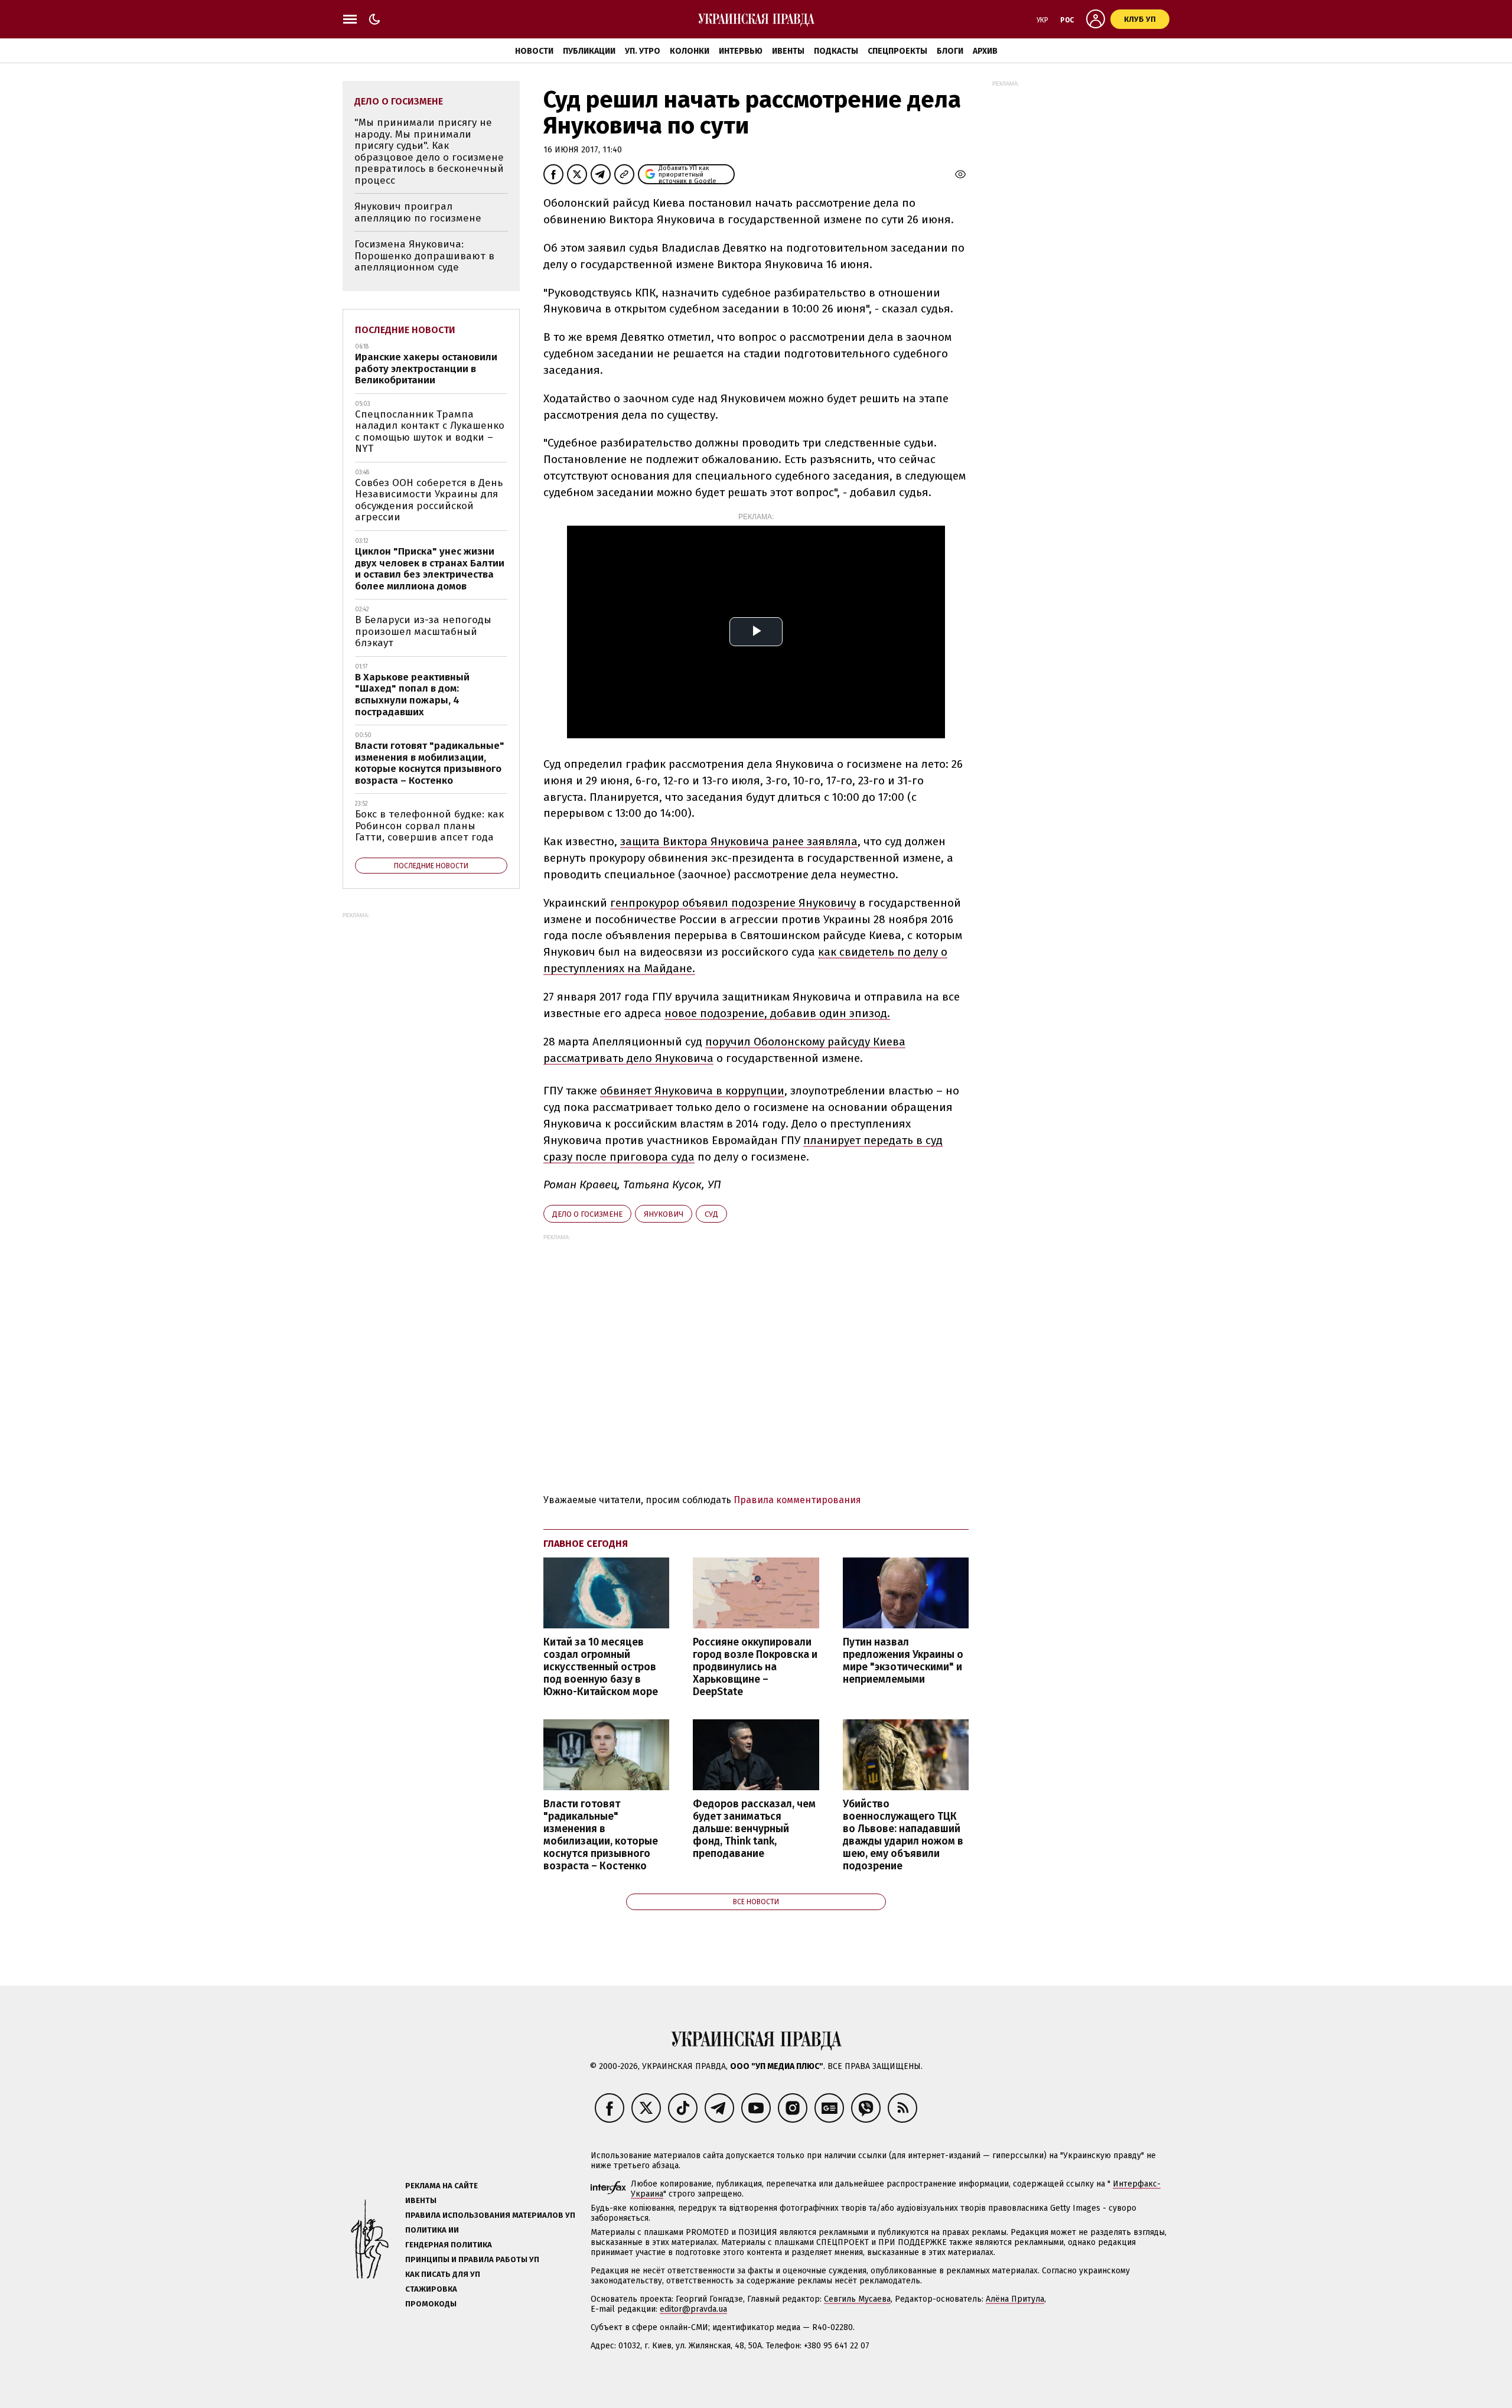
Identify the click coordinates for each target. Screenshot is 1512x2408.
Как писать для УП (443, 2274)
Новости (534, 51)
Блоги (950, 51)
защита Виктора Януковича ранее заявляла (739, 841)
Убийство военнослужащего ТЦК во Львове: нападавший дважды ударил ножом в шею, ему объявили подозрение (903, 1835)
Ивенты (788, 51)
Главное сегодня (586, 1544)
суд (711, 1214)
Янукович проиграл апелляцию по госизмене (418, 212)
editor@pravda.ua (693, 2309)
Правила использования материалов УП (490, 2215)
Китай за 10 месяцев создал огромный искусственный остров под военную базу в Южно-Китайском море (601, 1667)
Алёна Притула (1015, 2299)
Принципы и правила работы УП (472, 2259)
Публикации (589, 51)
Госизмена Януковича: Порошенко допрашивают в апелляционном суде (424, 256)
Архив (985, 51)
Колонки (690, 51)
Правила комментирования (797, 1500)
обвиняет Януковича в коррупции (692, 1091)
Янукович (664, 1214)
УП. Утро (643, 51)
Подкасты (836, 51)
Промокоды (431, 2304)
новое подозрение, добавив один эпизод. (777, 1013)
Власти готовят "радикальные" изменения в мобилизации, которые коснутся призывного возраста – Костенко (601, 1835)
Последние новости (405, 330)
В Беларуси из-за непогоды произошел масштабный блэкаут (423, 631)
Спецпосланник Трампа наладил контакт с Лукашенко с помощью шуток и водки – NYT (430, 432)
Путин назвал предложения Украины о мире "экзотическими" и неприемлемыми (903, 1661)
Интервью (741, 51)
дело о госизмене (587, 1214)
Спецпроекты (897, 51)
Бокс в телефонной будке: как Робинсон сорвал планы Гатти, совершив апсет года (429, 826)
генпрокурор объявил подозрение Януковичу (733, 903)
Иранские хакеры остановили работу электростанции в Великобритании (426, 369)
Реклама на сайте (441, 2186)
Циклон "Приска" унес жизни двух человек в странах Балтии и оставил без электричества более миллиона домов (430, 569)
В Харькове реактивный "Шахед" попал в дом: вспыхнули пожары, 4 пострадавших (412, 695)
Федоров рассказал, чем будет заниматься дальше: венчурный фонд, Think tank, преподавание (754, 1829)
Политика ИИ (432, 2230)
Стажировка (431, 2289)
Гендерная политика (449, 2245)
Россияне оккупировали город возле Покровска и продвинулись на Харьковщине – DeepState (755, 1667)
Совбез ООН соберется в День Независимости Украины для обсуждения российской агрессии (429, 500)
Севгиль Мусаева (857, 2299)
